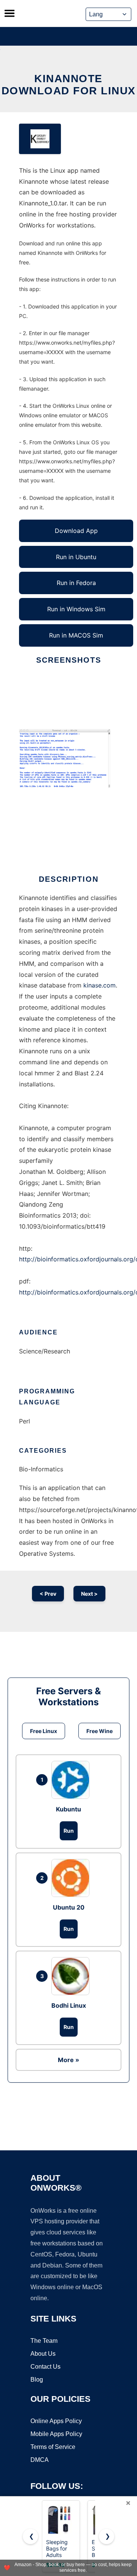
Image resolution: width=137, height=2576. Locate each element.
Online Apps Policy (56, 2421)
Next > (89, 1594)
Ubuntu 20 (69, 1907)
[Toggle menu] (10, 13)
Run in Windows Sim (76, 609)
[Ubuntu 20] (72, 1878)
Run (69, 1831)
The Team (44, 2341)
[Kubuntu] (72, 1780)
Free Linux (44, 1731)
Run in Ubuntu (76, 557)
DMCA (40, 2460)
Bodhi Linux (69, 2005)
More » (68, 2060)
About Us (43, 2354)
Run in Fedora (76, 583)
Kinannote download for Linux (69, 85)
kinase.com (100, 985)
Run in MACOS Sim (76, 635)
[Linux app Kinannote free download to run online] (40, 139)
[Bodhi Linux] (72, 1976)
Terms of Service (53, 2447)
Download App (76, 531)
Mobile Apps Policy (56, 2434)
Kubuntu (68, 1809)
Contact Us (45, 2367)
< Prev (48, 1594)
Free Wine (100, 1731)
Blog (37, 2380)
